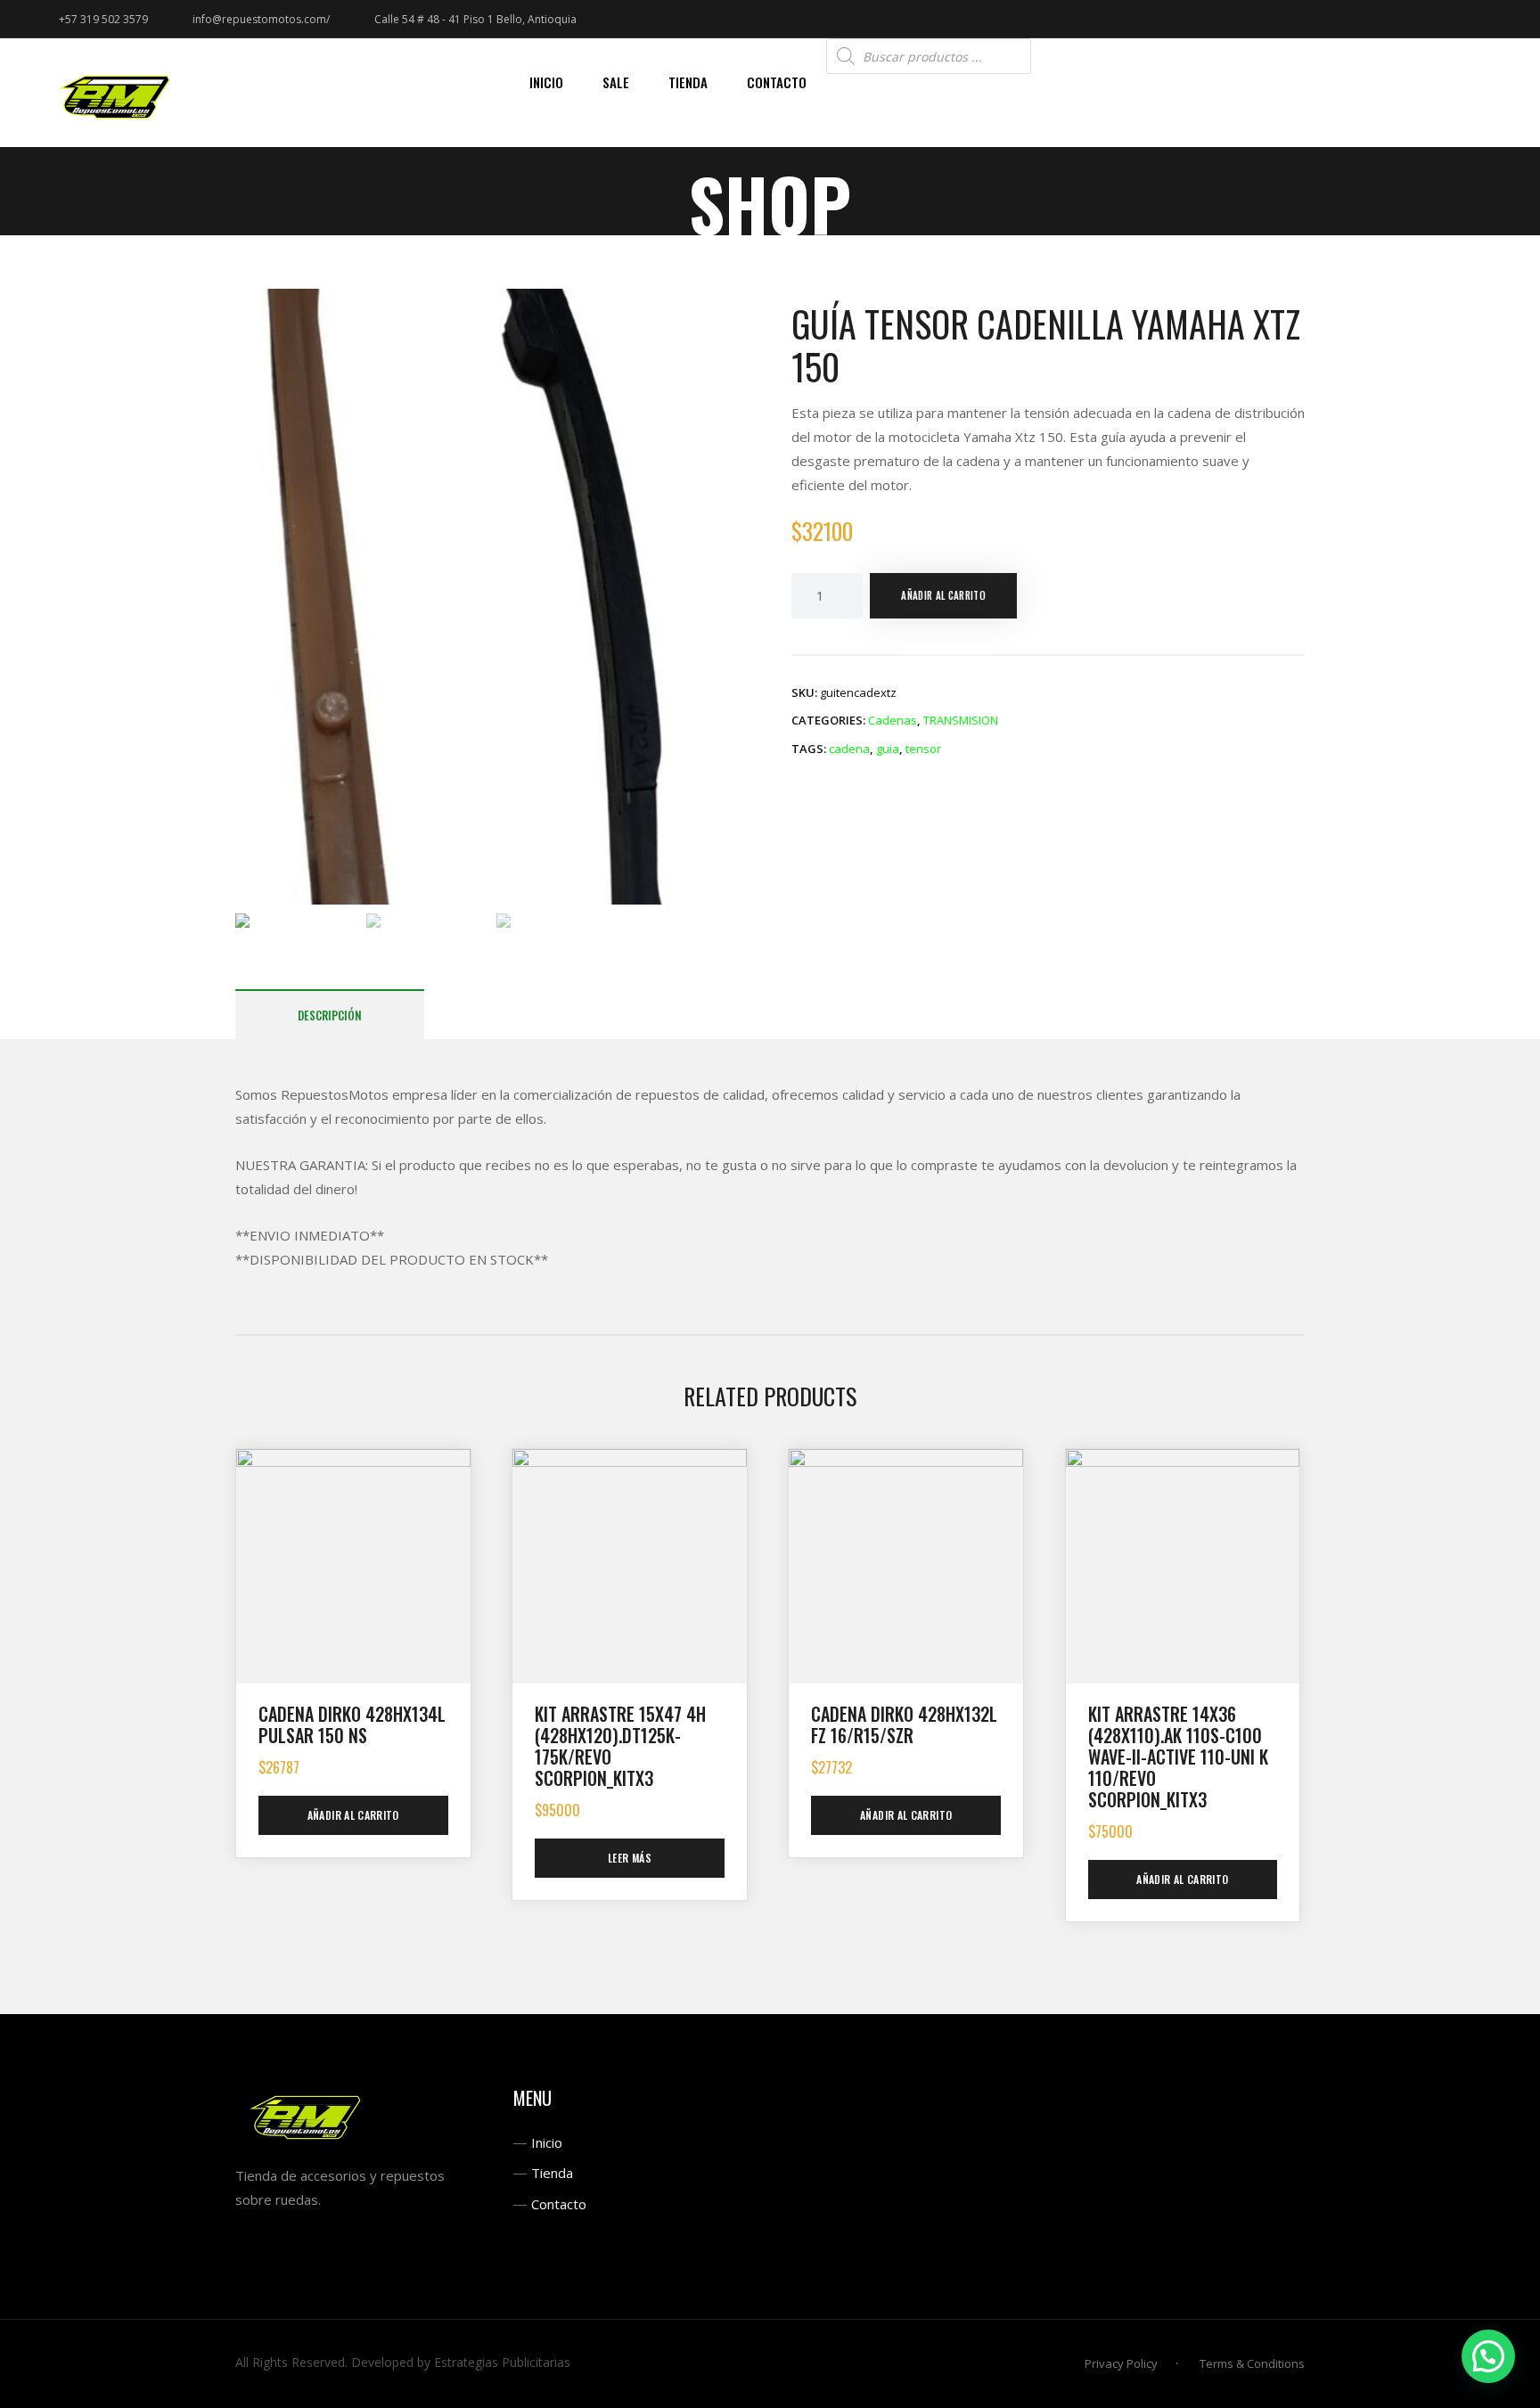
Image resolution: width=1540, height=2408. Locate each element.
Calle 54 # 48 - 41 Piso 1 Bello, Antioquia (475, 19)
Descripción (330, 1015)
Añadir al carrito (943, 595)
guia (888, 749)
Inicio (547, 2142)
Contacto (559, 2204)
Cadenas (893, 720)
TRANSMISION (961, 720)
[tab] (330, 1015)
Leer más (630, 1858)
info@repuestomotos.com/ (261, 19)
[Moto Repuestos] (116, 93)
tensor (923, 749)
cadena (849, 749)
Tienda (552, 2173)
